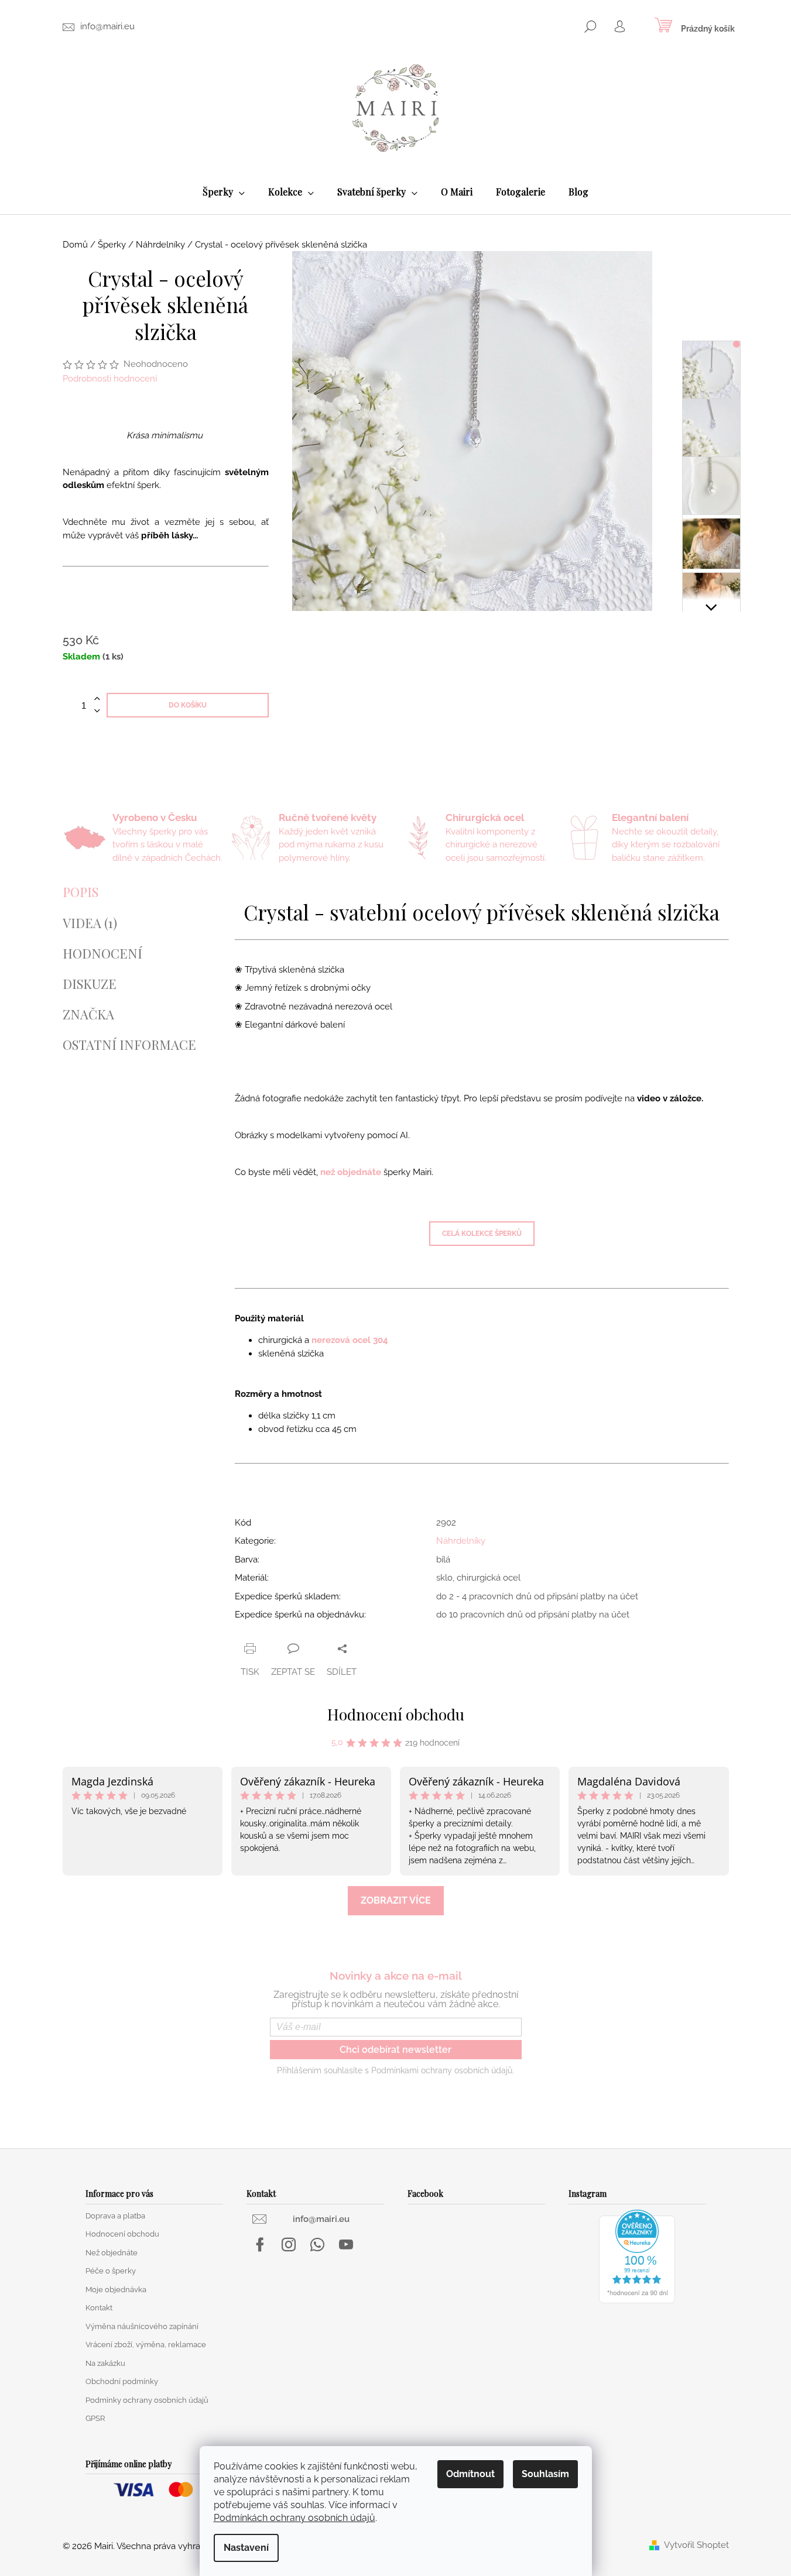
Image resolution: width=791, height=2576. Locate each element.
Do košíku (188, 705)
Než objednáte (112, 2253)
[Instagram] (289, 2245)
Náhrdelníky (461, 1541)
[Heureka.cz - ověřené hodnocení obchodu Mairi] (637, 2256)
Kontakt (99, 2308)
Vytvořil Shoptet (696, 2545)
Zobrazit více (396, 1900)
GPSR (95, 2418)
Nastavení (246, 2548)
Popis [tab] (81, 892)
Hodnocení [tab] (102, 953)
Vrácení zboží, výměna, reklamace (146, 2345)
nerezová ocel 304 (350, 1340)
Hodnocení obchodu (396, 1714)
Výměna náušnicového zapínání (142, 2326)
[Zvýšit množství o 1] (97, 699)
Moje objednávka (116, 2290)
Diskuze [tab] (90, 984)
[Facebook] (260, 2245)
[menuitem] (224, 192)
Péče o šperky (111, 2271)
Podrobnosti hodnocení (110, 379)
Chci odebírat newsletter (395, 2050)
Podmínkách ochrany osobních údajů (295, 2518)
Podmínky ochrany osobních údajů (147, 2400)
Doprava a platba (115, 2216)
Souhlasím (545, 2474)
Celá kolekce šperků (482, 1234)
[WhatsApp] (317, 2245)
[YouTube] (346, 2245)
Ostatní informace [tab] (129, 1045)
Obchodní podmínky (122, 2381)
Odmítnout (470, 2474)
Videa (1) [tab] (90, 923)
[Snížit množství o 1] (97, 711)
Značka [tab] (88, 1014)
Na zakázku (105, 2363)
